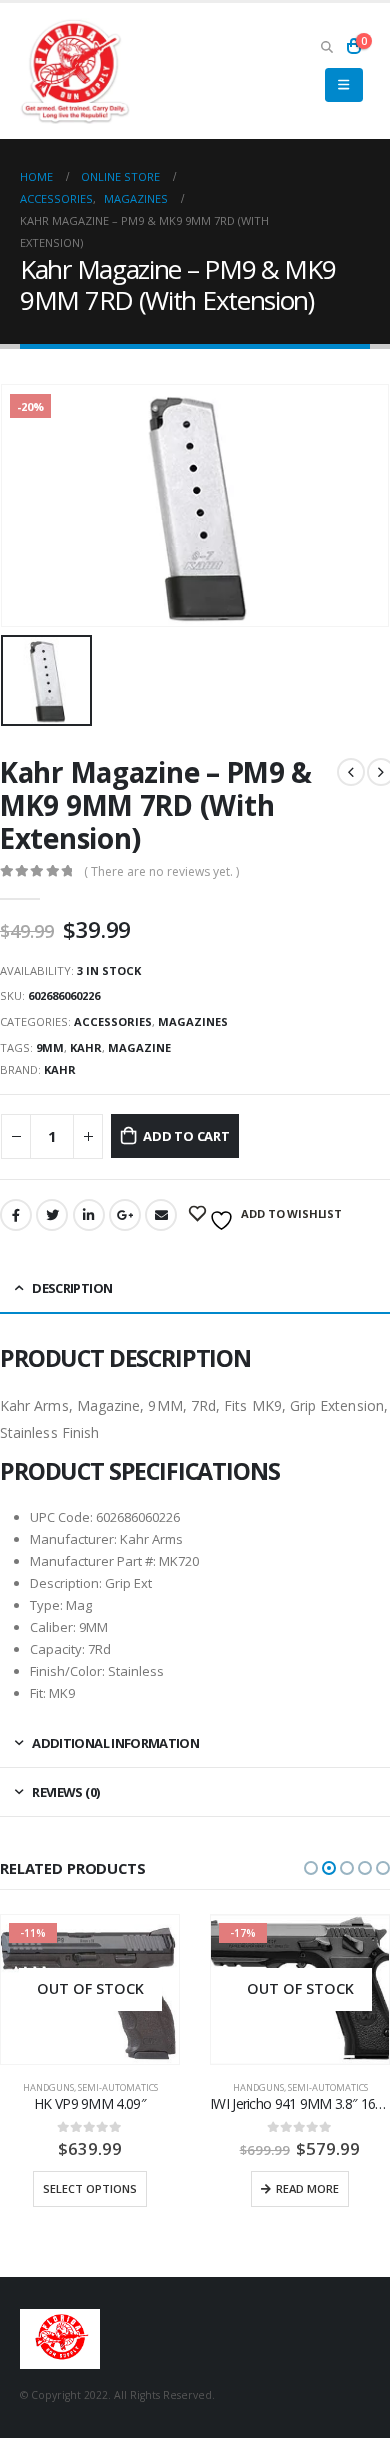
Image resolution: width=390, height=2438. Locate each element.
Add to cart (186, 1136)
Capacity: (57, 1649)
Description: (66, 1583)
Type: (46, 1605)
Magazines (193, 1021)
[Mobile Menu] (343, 85)
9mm (50, 1047)
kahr (86, 1047)
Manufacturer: (73, 1539)
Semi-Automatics (118, 2087)
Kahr (60, 1069)
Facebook (16, 1215)
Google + (125, 1215)
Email (161, 1215)
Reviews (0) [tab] (65, 1792)
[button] (311, 1868)
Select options (90, 2188)
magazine (139, 1047)
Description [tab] (72, 1288)
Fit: (38, 1693)
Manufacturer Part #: (93, 1561)
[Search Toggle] (326, 46)
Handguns (48, 2087)
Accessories (113, 1021)
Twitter (52, 1215)
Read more (307, 2188)
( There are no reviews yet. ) (161, 871)
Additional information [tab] (115, 1743)
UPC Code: (61, 1517)
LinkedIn (89, 1215)
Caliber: (53, 1627)
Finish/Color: (67, 1671)
